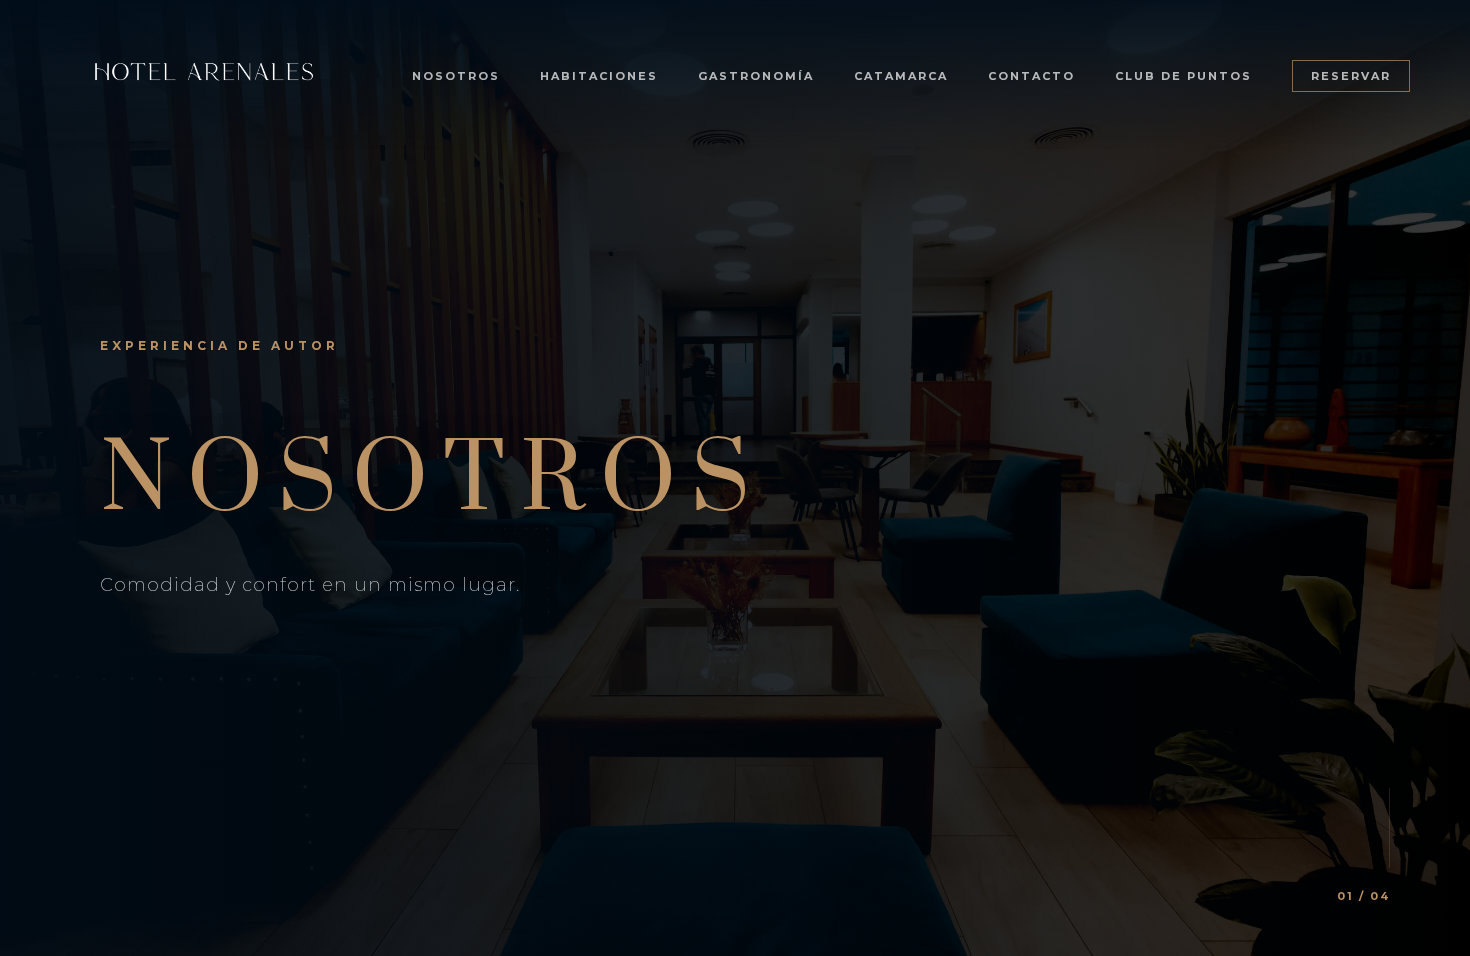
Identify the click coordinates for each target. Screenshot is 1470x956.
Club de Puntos (1183, 76)
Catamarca (901, 76)
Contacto (1031, 76)
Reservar (1351, 76)
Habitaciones (599, 76)
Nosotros (456, 76)
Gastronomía (756, 76)
